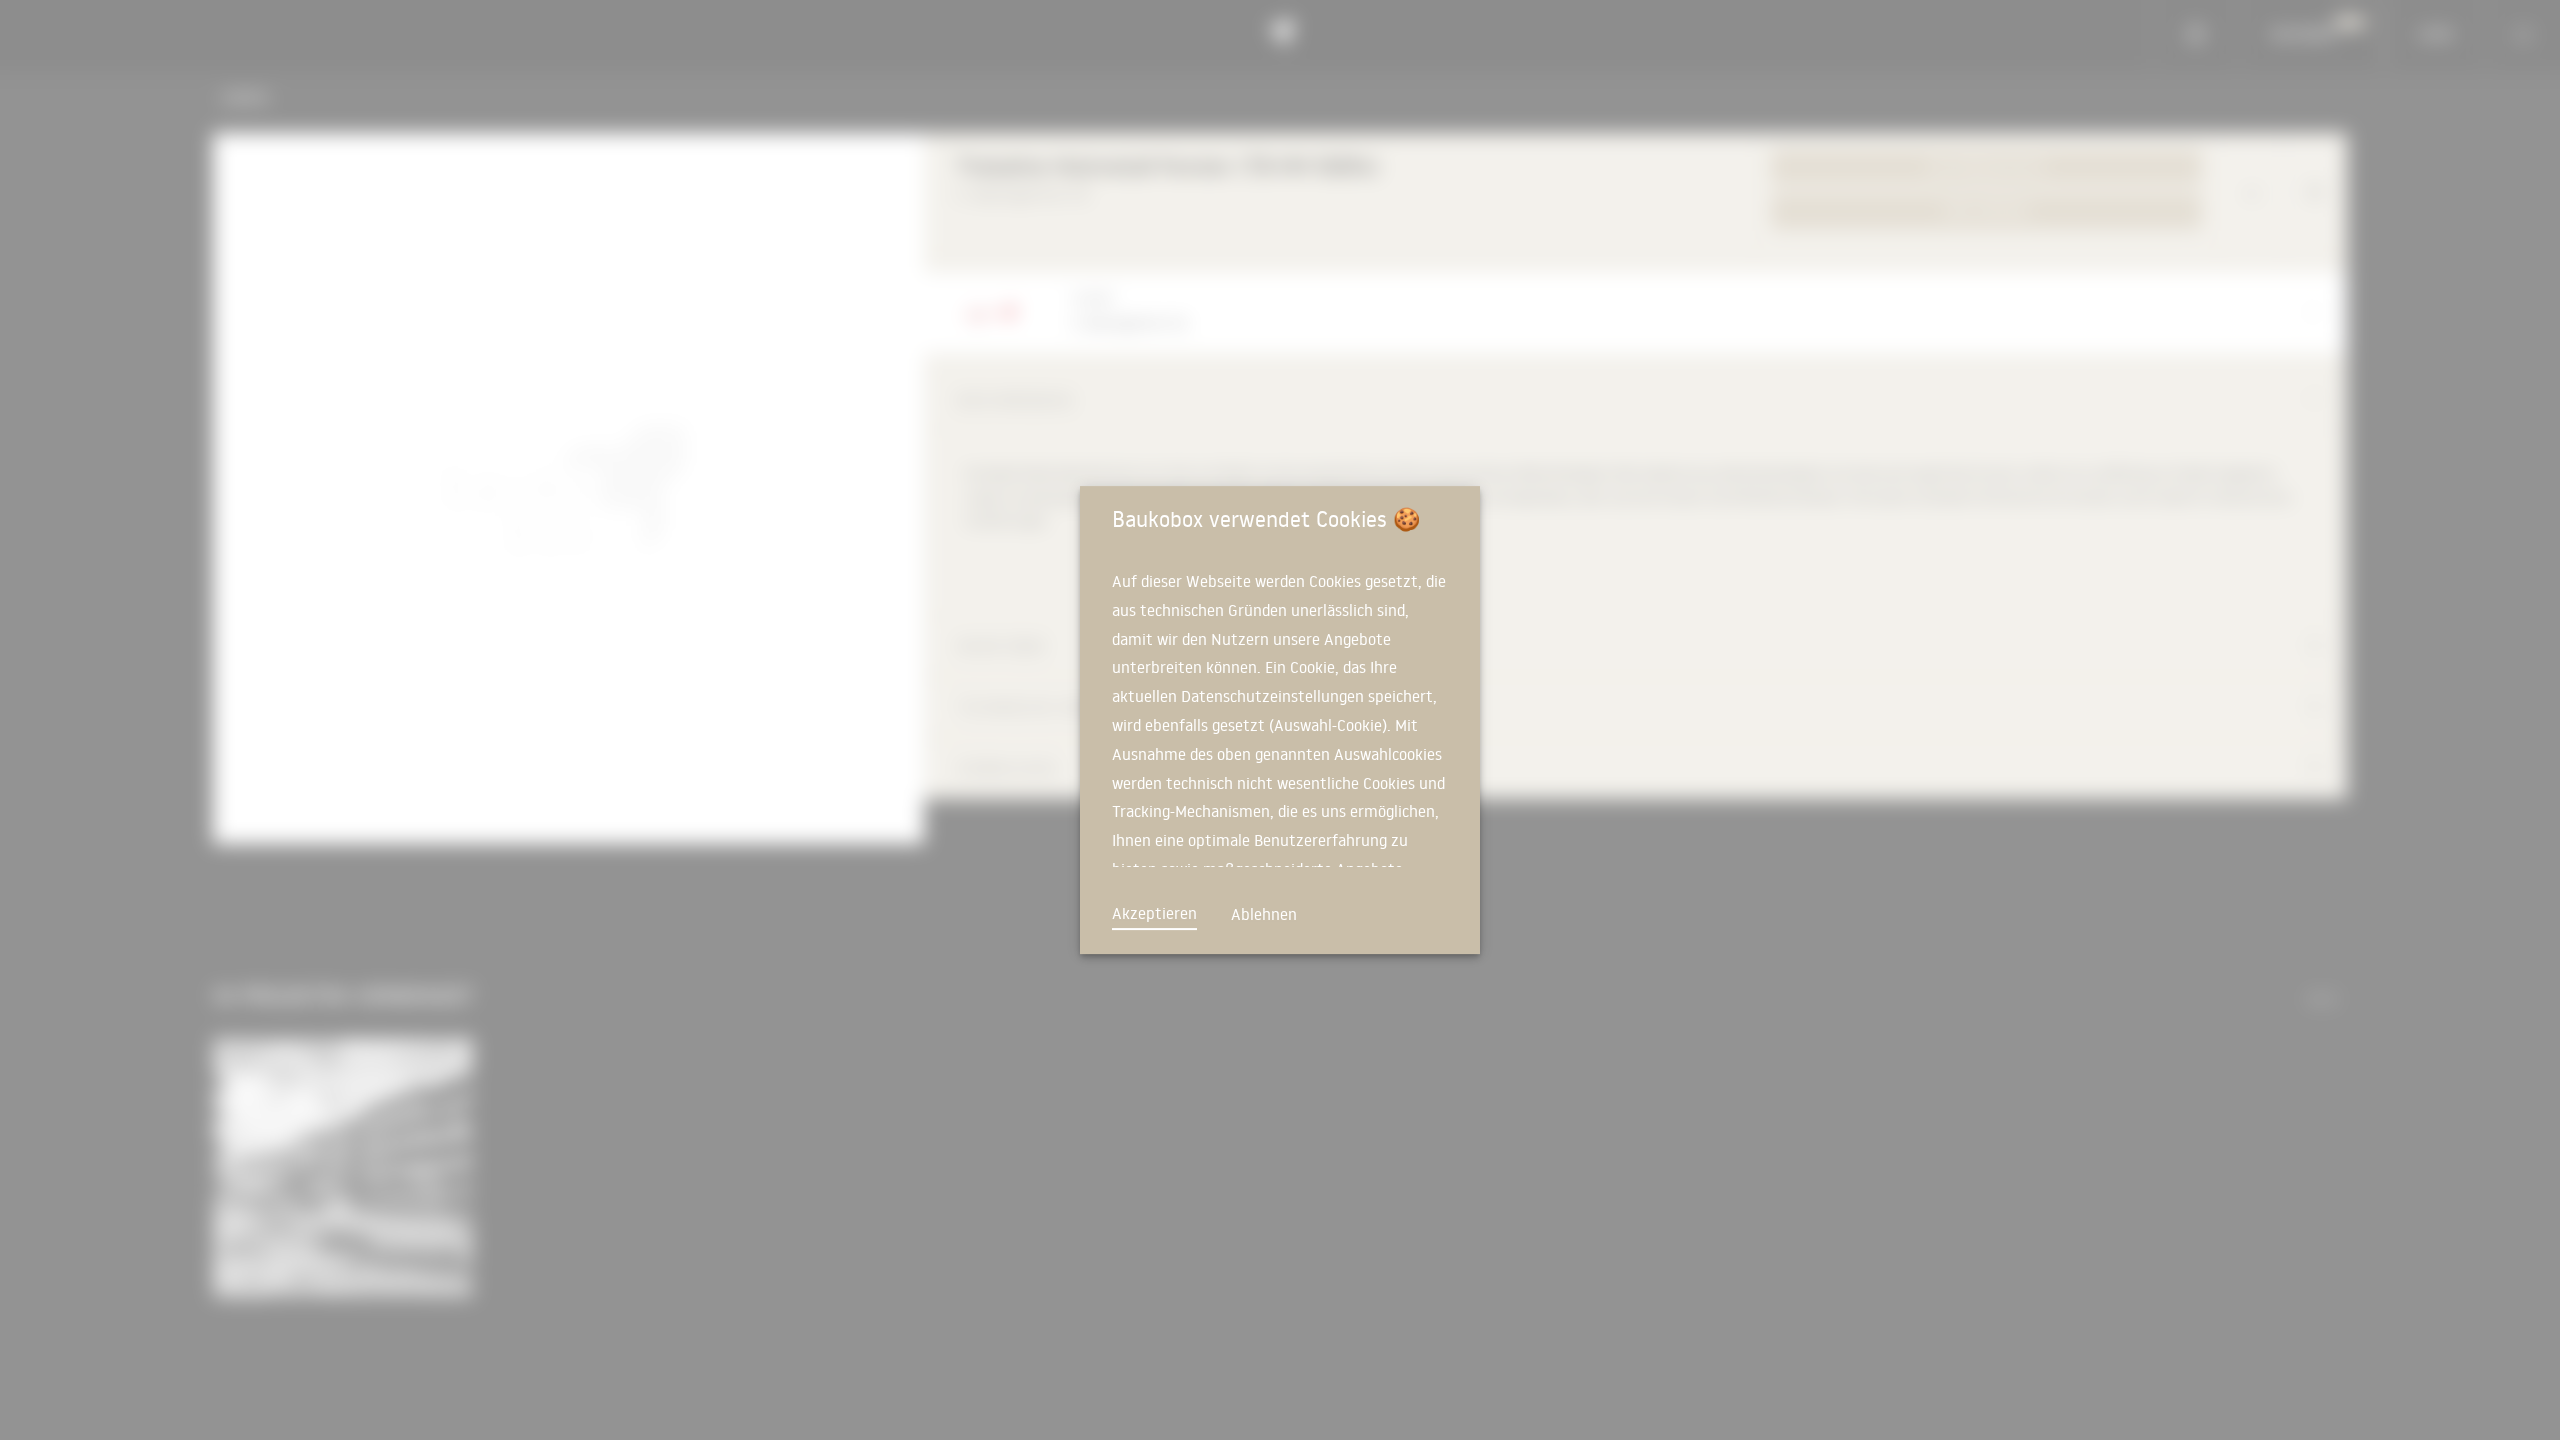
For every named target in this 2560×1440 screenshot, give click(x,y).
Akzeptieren (1154, 913)
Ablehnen (1264, 914)
